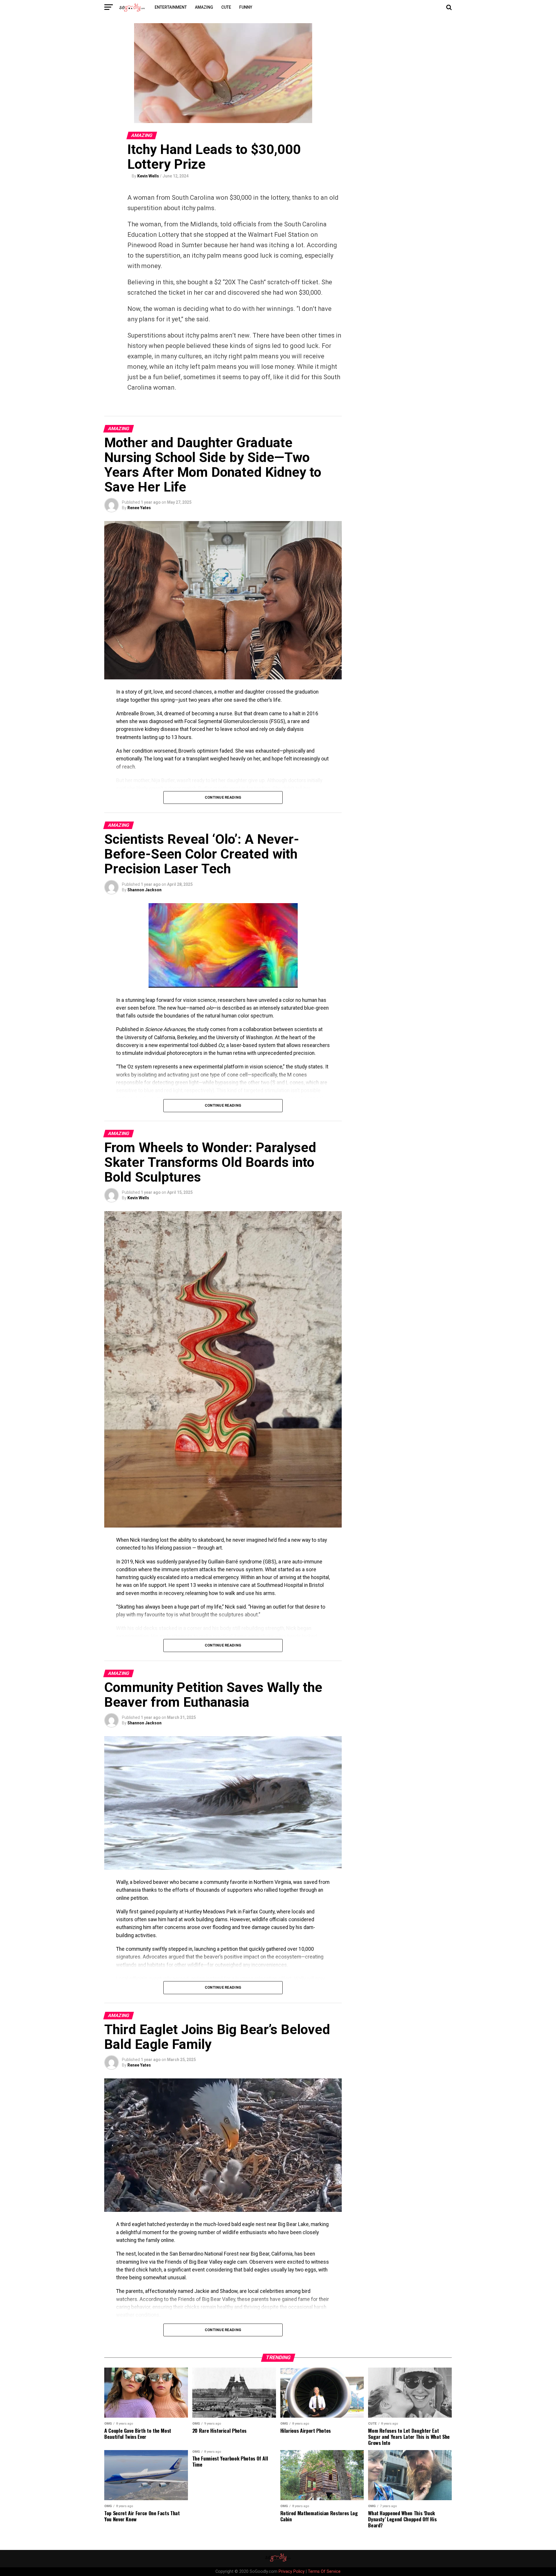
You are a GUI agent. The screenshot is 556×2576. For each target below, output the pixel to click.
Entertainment (171, 7)
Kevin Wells (148, 176)
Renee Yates (139, 508)
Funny (246, 7)
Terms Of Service (324, 2572)
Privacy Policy (292, 2572)
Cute (226, 7)
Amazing (204, 7)
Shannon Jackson (145, 890)
